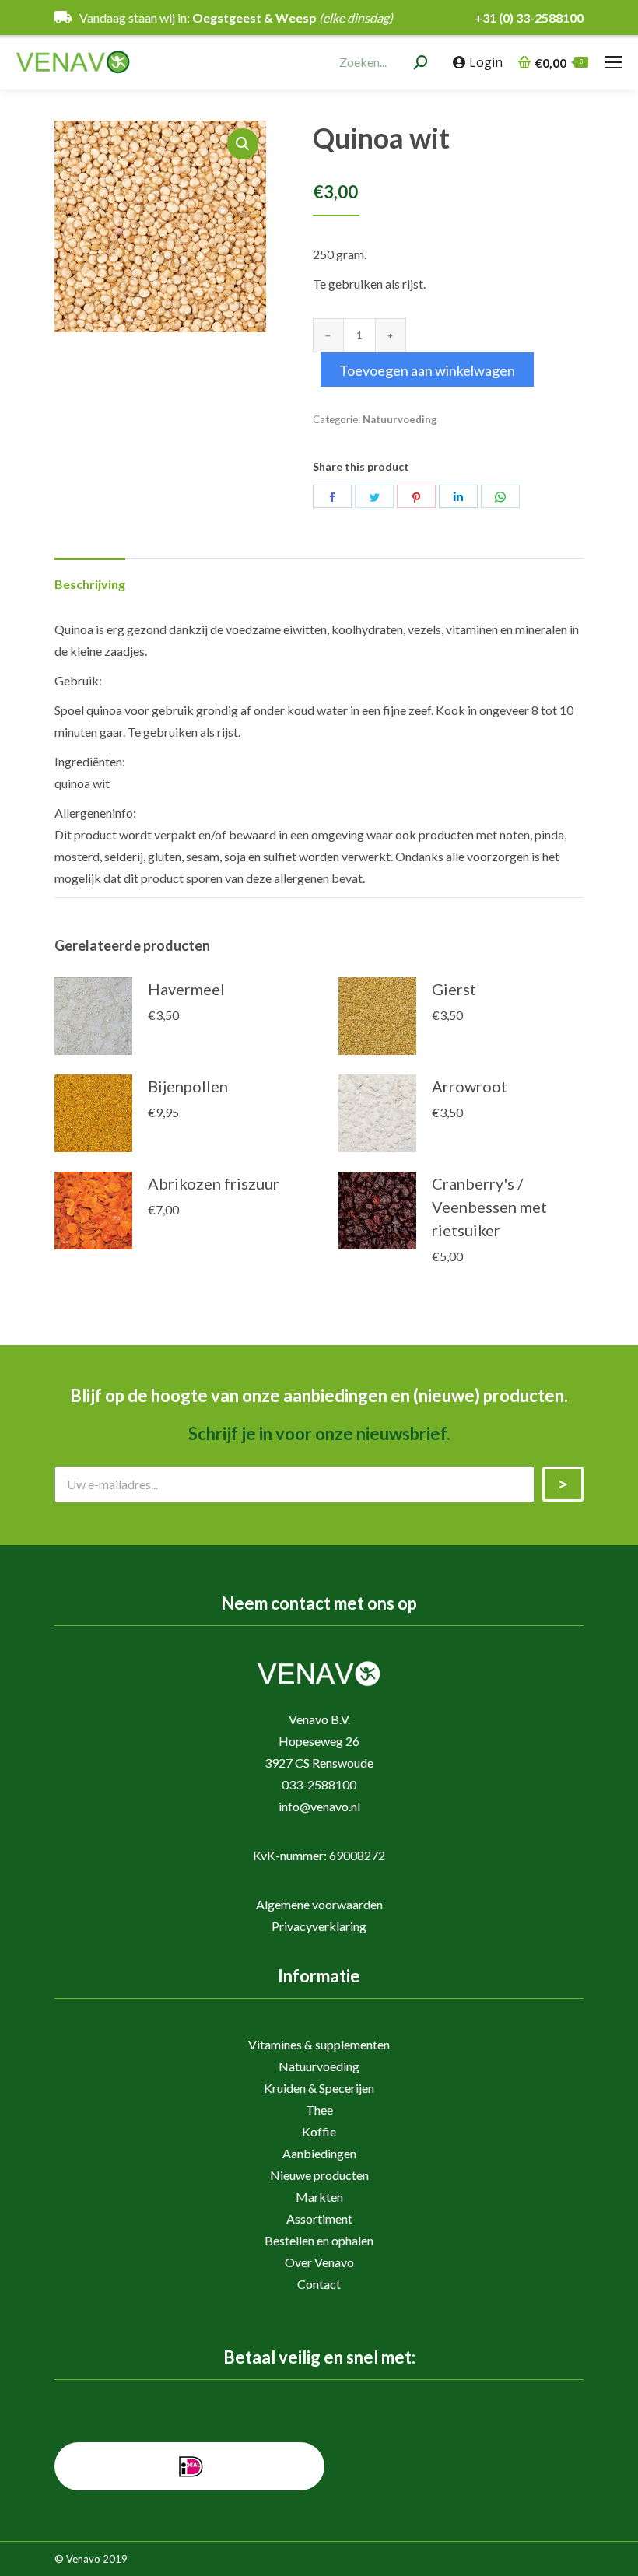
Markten (319, 2197)
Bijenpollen (188, 1086)
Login (486, 62)
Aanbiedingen (319, 2153)
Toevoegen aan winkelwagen (427, 370)
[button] (243, 144)
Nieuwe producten (319, 2175)
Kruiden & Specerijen (319, 2088)
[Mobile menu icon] (613, 62)
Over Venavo (319, 2262)
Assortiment (319, 2219)
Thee (319, 2110)
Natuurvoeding (400, 419)
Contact (319, 2284)
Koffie (319, 2131)
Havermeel (186, 989)
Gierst (454, 989)
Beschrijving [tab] (90, 584)
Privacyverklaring (319, 1926)
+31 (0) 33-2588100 (529, 18)
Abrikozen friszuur (214, 1183)
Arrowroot (470, 1086)
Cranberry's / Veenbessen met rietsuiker (489, 1207)
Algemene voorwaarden (319, 1904)
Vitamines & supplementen (319, 2044)
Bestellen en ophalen (319, 2240)
